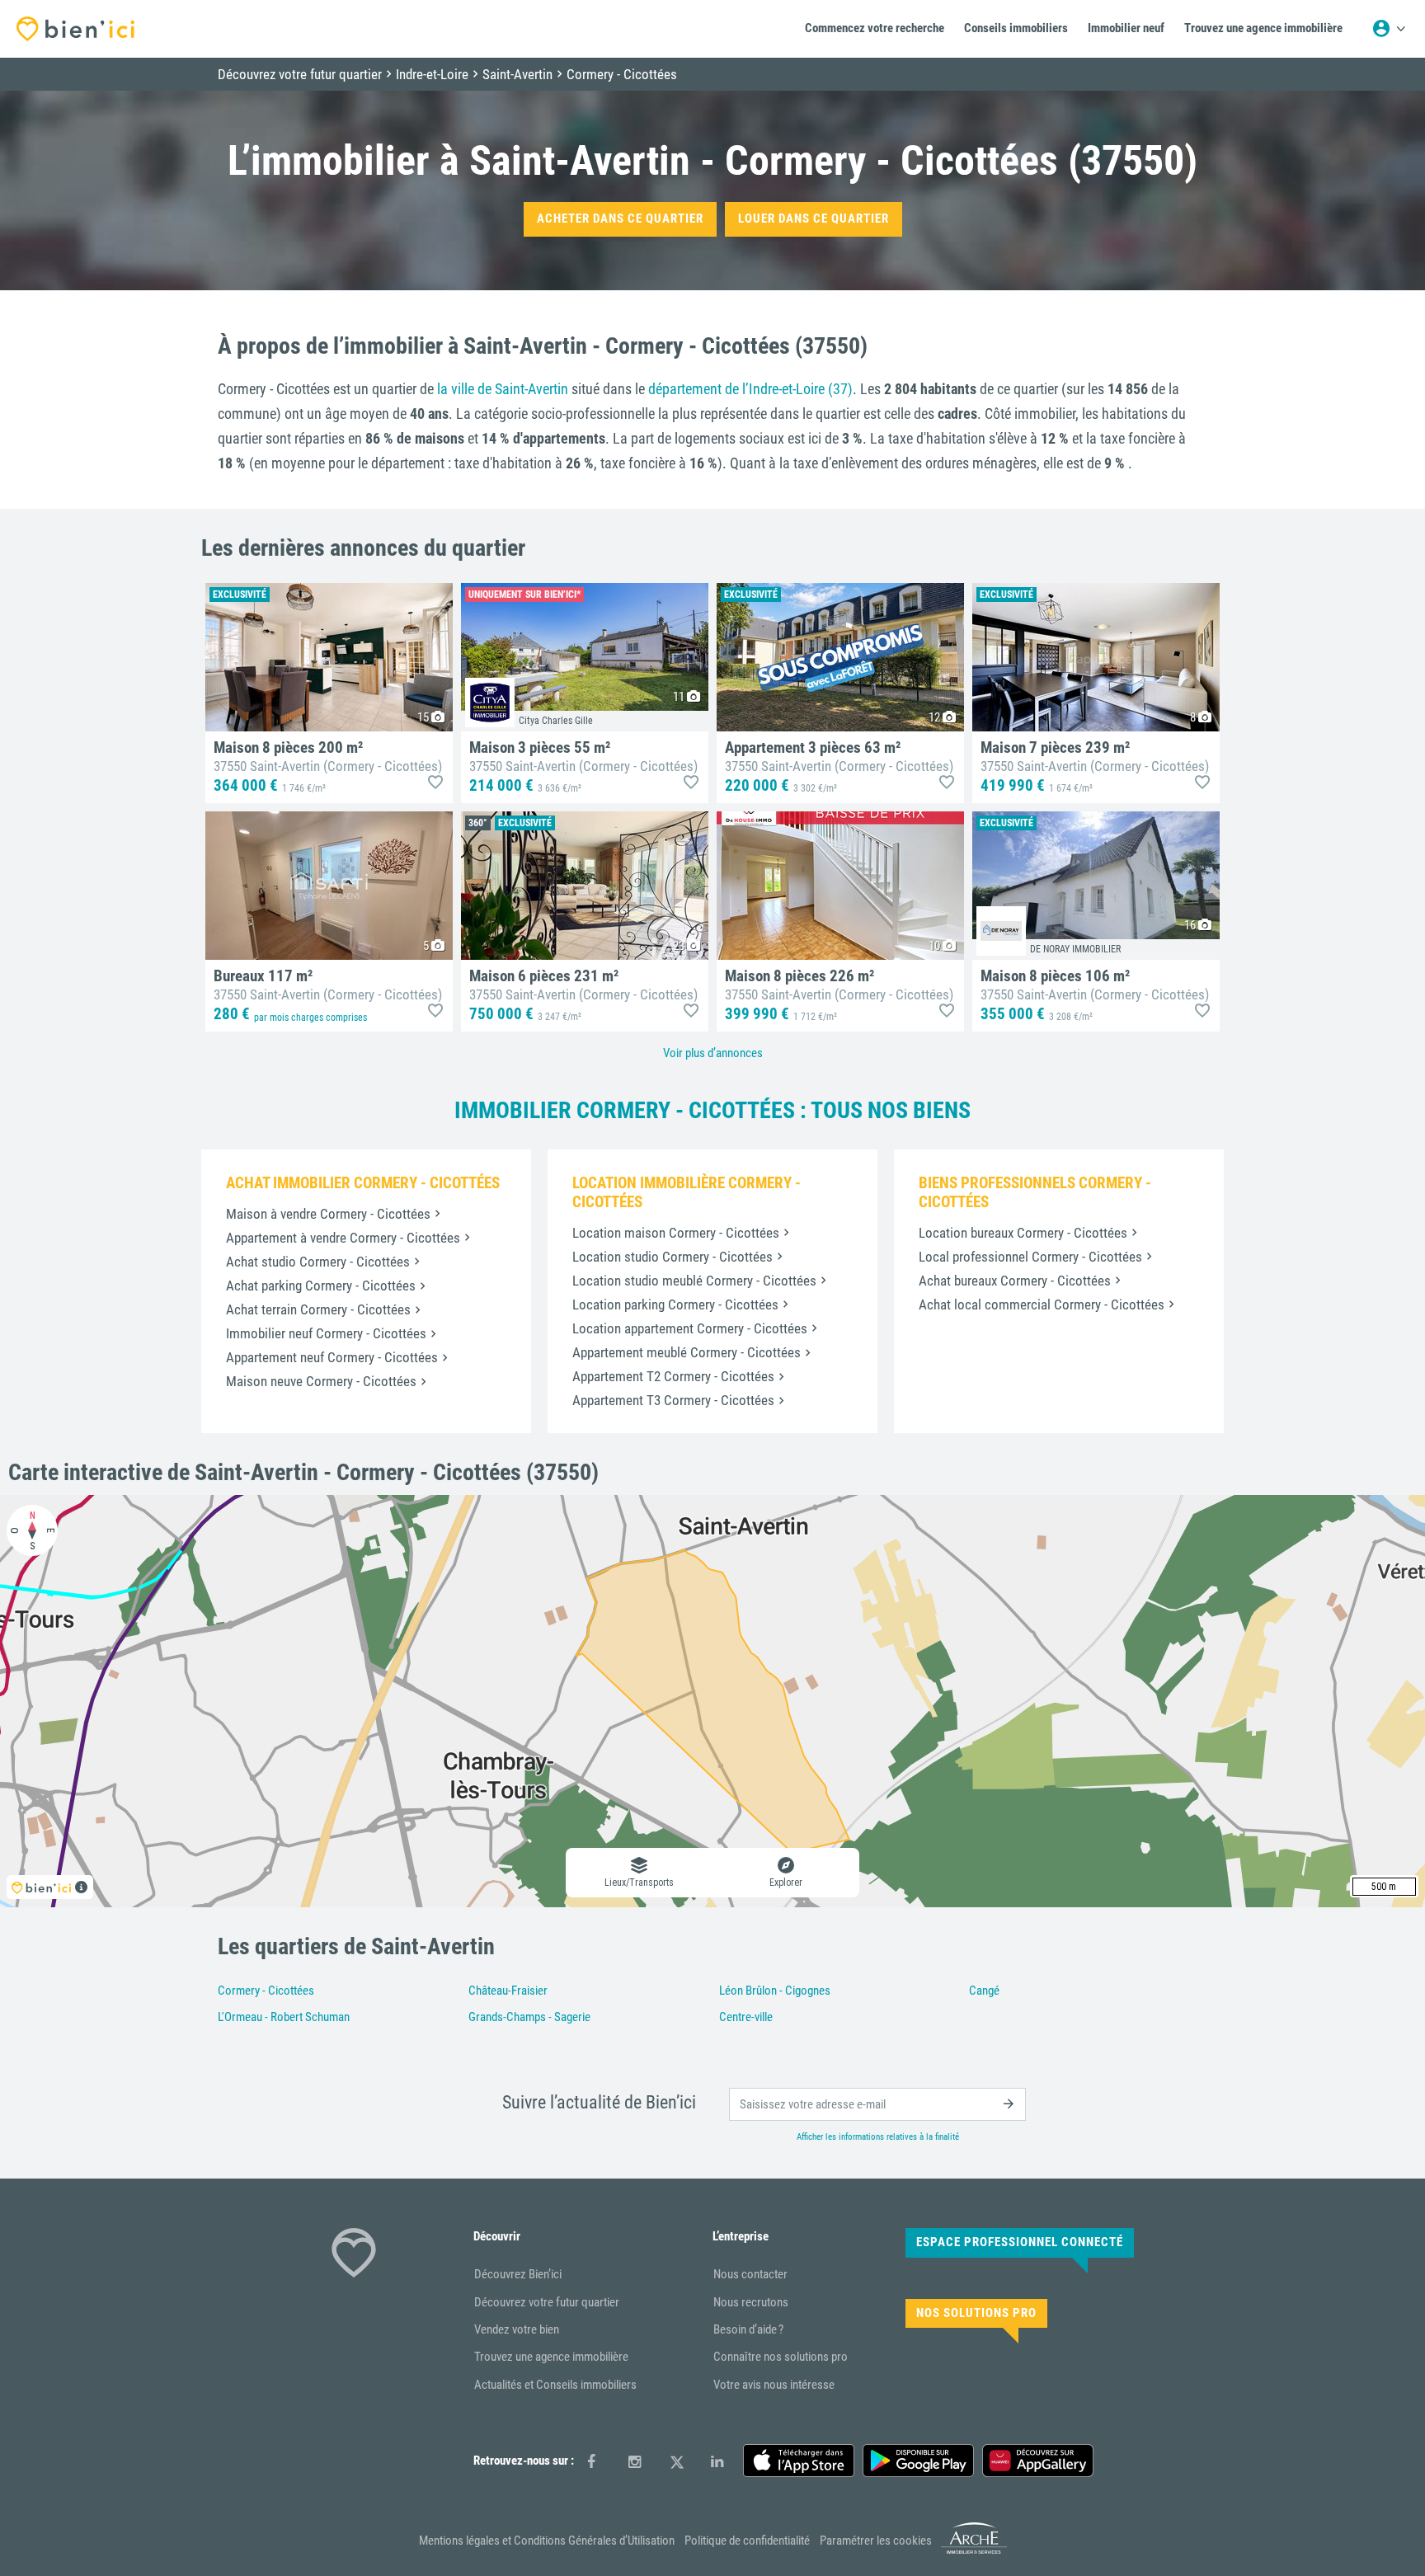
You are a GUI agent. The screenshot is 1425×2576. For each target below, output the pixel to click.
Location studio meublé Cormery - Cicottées (694, 1281)
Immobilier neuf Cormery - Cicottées (326, 1333)
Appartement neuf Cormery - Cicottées (332, 1357)
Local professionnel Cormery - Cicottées (1030, 1257)
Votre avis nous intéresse (774, 2385)
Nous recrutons (751, 2302)
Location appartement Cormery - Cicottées (690, 1328)
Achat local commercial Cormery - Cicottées (1042, 1304)
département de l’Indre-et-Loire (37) (750, 389)
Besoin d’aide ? (748, 2329)
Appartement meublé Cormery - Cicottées (687, 1352)
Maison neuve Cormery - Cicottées (321, 1381)
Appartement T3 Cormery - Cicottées (673, 1400)
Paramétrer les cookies (876, 2541)
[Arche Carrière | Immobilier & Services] (974, 2551)
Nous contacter (750, 2274)
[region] (712, 1701)
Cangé (984, 1991)
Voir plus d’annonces (713, 1053)
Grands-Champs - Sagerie (529, 2017)
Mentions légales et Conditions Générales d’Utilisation (547, 2541)
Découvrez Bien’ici (518, 2274)
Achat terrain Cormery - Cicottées (318, 1309)
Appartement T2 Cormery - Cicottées (673, 1376)
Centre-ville (746, 2017)
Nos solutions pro (976, 2313)
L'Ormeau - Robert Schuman (284, 2017)
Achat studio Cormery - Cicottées (318, 1262)
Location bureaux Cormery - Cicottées (1023, 1233)
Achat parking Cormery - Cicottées (321, 1286)
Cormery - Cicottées (266, 1991)
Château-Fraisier (508, 1991)
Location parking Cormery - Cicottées (675, 1304)
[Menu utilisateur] (1389, 29)
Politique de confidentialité (747, 2541)
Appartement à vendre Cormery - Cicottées (343, 1238)
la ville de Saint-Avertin (503, 389)
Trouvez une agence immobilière (551, 2357)
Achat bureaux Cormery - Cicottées (1015, 1281)
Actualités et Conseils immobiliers (555, 2385)
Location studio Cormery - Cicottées (673, 1257)
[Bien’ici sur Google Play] (918, 2461)
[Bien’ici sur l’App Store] (799, 2461)
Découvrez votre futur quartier (547, 2302)
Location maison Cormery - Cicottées (676, 1233)
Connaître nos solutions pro (781, 2357)
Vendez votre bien (517, 2329)
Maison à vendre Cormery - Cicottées (328, 1214)
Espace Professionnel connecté (1020, 2242)
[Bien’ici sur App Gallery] (1038, 2461)
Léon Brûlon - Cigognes (775, 1991)
